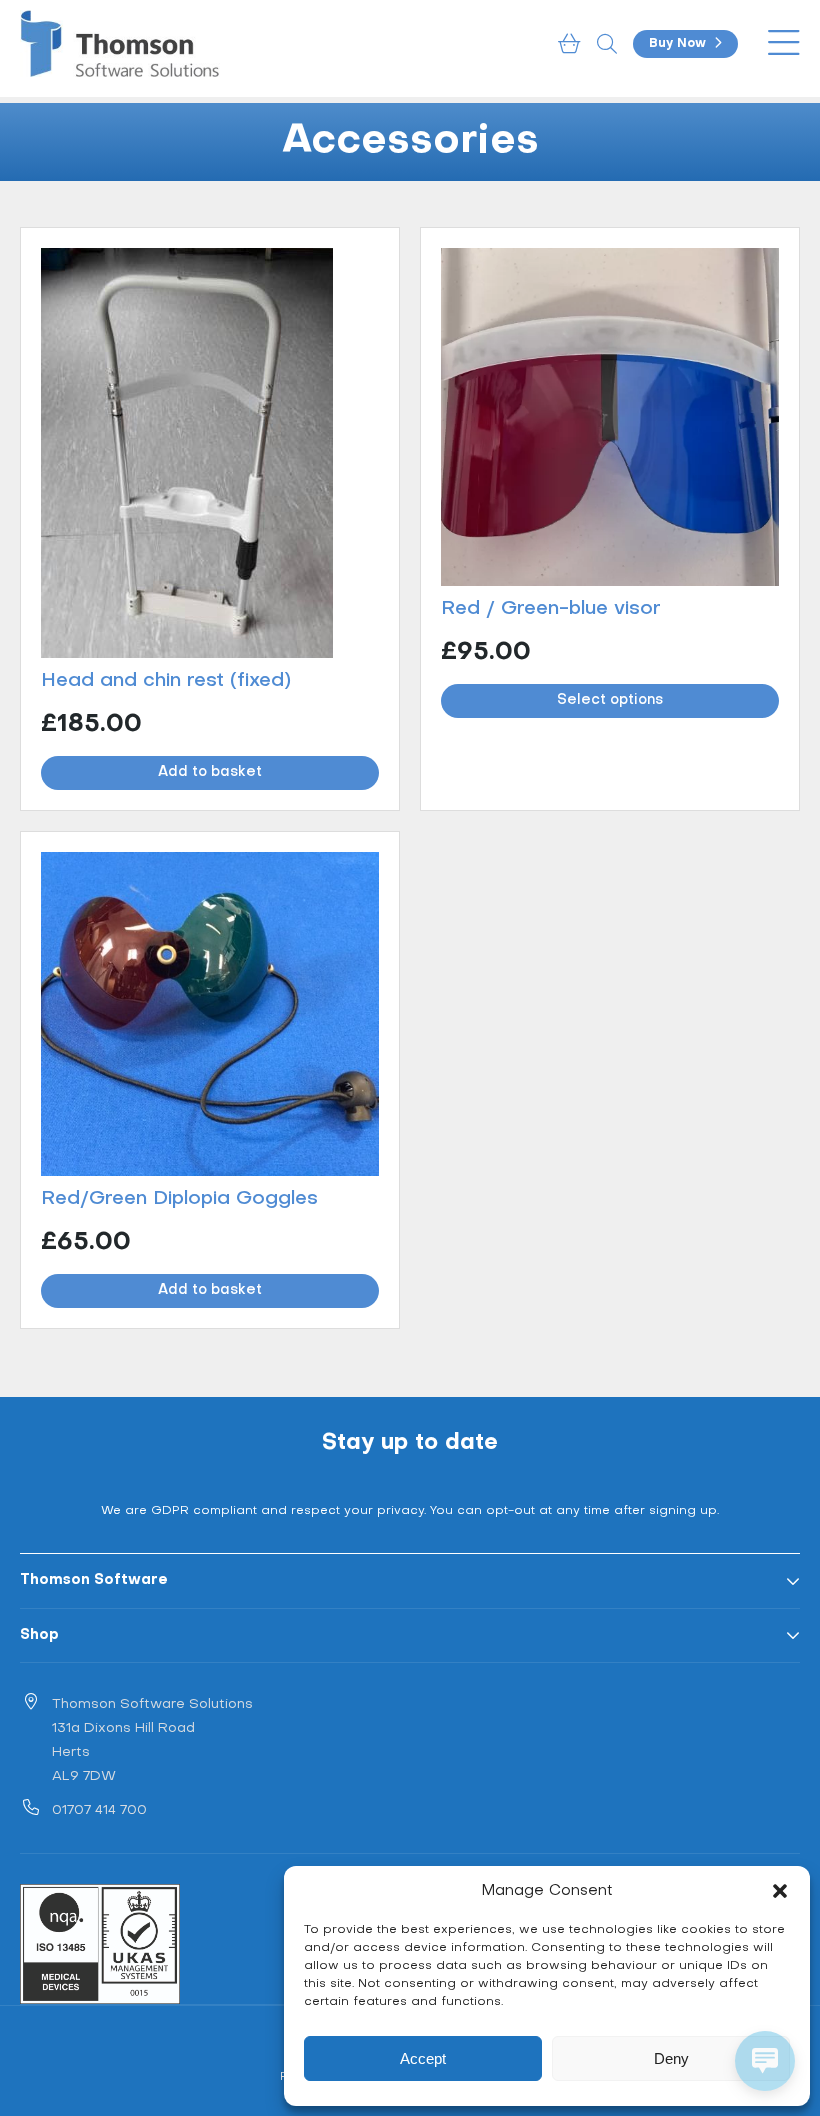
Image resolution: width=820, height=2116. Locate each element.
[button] (780, 1891)
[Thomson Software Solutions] (120, 43)
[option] (410, 142)
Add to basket (210, 772)
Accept (423, 2058)
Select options (610, 700)
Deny (671, 2058)
